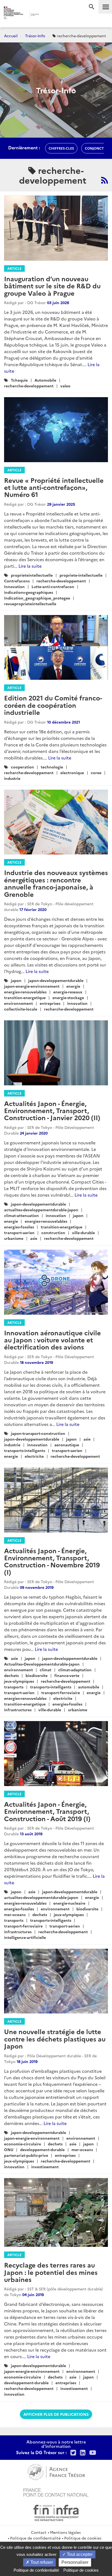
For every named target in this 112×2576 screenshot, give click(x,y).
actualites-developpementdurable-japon (41, 1210)
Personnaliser (75, 2562)
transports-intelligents (25, 1450)
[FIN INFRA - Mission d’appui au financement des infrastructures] (56, 2512)
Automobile (45, 380)
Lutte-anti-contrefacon (53, 586)
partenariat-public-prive (26, 2155)
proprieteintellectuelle (32, 575)
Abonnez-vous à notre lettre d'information (56, 2444)
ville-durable (83, 1233)
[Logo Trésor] (48, 15)
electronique (72, 773)
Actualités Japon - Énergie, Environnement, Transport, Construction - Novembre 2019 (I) (52, 1561)
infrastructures (18, 1710)
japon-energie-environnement (32, 986)
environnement (18, 1003)
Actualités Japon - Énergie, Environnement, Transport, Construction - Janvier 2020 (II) (52, 1110)
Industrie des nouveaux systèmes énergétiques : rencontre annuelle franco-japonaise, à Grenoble (56, 883)
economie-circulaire (23, 2144)
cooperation (22, 767)
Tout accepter (79, 2554)
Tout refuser (41, 2562)
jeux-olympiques (19, 1681)
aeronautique (67, 1445)
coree (96, 773)
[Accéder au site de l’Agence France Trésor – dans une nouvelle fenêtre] (56, 2471)
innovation (77, 1003)
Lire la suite (30, 566)
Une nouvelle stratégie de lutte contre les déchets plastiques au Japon (55, 2038)
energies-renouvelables (25, 992)
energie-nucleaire (69, 1903)
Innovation (14, 586)
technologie (52, 767)
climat (46, 1670)
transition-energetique (25, 997)
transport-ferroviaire (61, 1692)
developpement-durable (42, 2149)
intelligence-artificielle (25, 1937)
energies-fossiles (19, 1227)
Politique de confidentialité (35, 2538)
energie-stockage (68, 997)
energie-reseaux (68, 992)
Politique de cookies (83, 2538)
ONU (9, 2149)
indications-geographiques (29, 592)
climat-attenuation (21, 1215)
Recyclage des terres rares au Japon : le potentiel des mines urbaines (51, 2272)
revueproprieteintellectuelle (30, 604)
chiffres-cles (61, 148)
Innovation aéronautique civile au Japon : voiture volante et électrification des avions (52, 1340)
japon (16, 980)
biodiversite (37, 1675)
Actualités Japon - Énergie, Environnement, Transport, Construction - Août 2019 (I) (47, 1811)
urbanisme (14, 1238)
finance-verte (67, 1675)
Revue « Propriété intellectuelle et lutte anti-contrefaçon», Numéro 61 (54, 487)
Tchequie (19, 380)
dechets (11, 1675)
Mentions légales (65, 2532)
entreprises (50, 1003)
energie (73, 986)
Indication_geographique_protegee (37, 598)
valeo (65, 386)
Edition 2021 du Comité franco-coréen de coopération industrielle (53, 705)
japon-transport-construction (38, 1433)
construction (53, 1233)
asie (34, 1238)
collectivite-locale (21, 1009)
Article (14, 268)
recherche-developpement (29, 386)
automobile (89, 1687)
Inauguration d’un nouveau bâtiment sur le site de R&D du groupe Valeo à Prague (52, 286)
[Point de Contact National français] (56, 2492)
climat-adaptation (75, 1670)
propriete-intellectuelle (81, 575)
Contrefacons (17, 581)
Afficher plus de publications (56, 2414)
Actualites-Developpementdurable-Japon (42, 1664)
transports (14, 1687)
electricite (34, 1456)
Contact (39, 2532)
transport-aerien (19, 1233)
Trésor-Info (35, 36)
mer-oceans (15, 1914)
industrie (12, 778)
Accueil (11, 36)
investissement (45, 2167)
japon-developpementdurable (56, 980)
